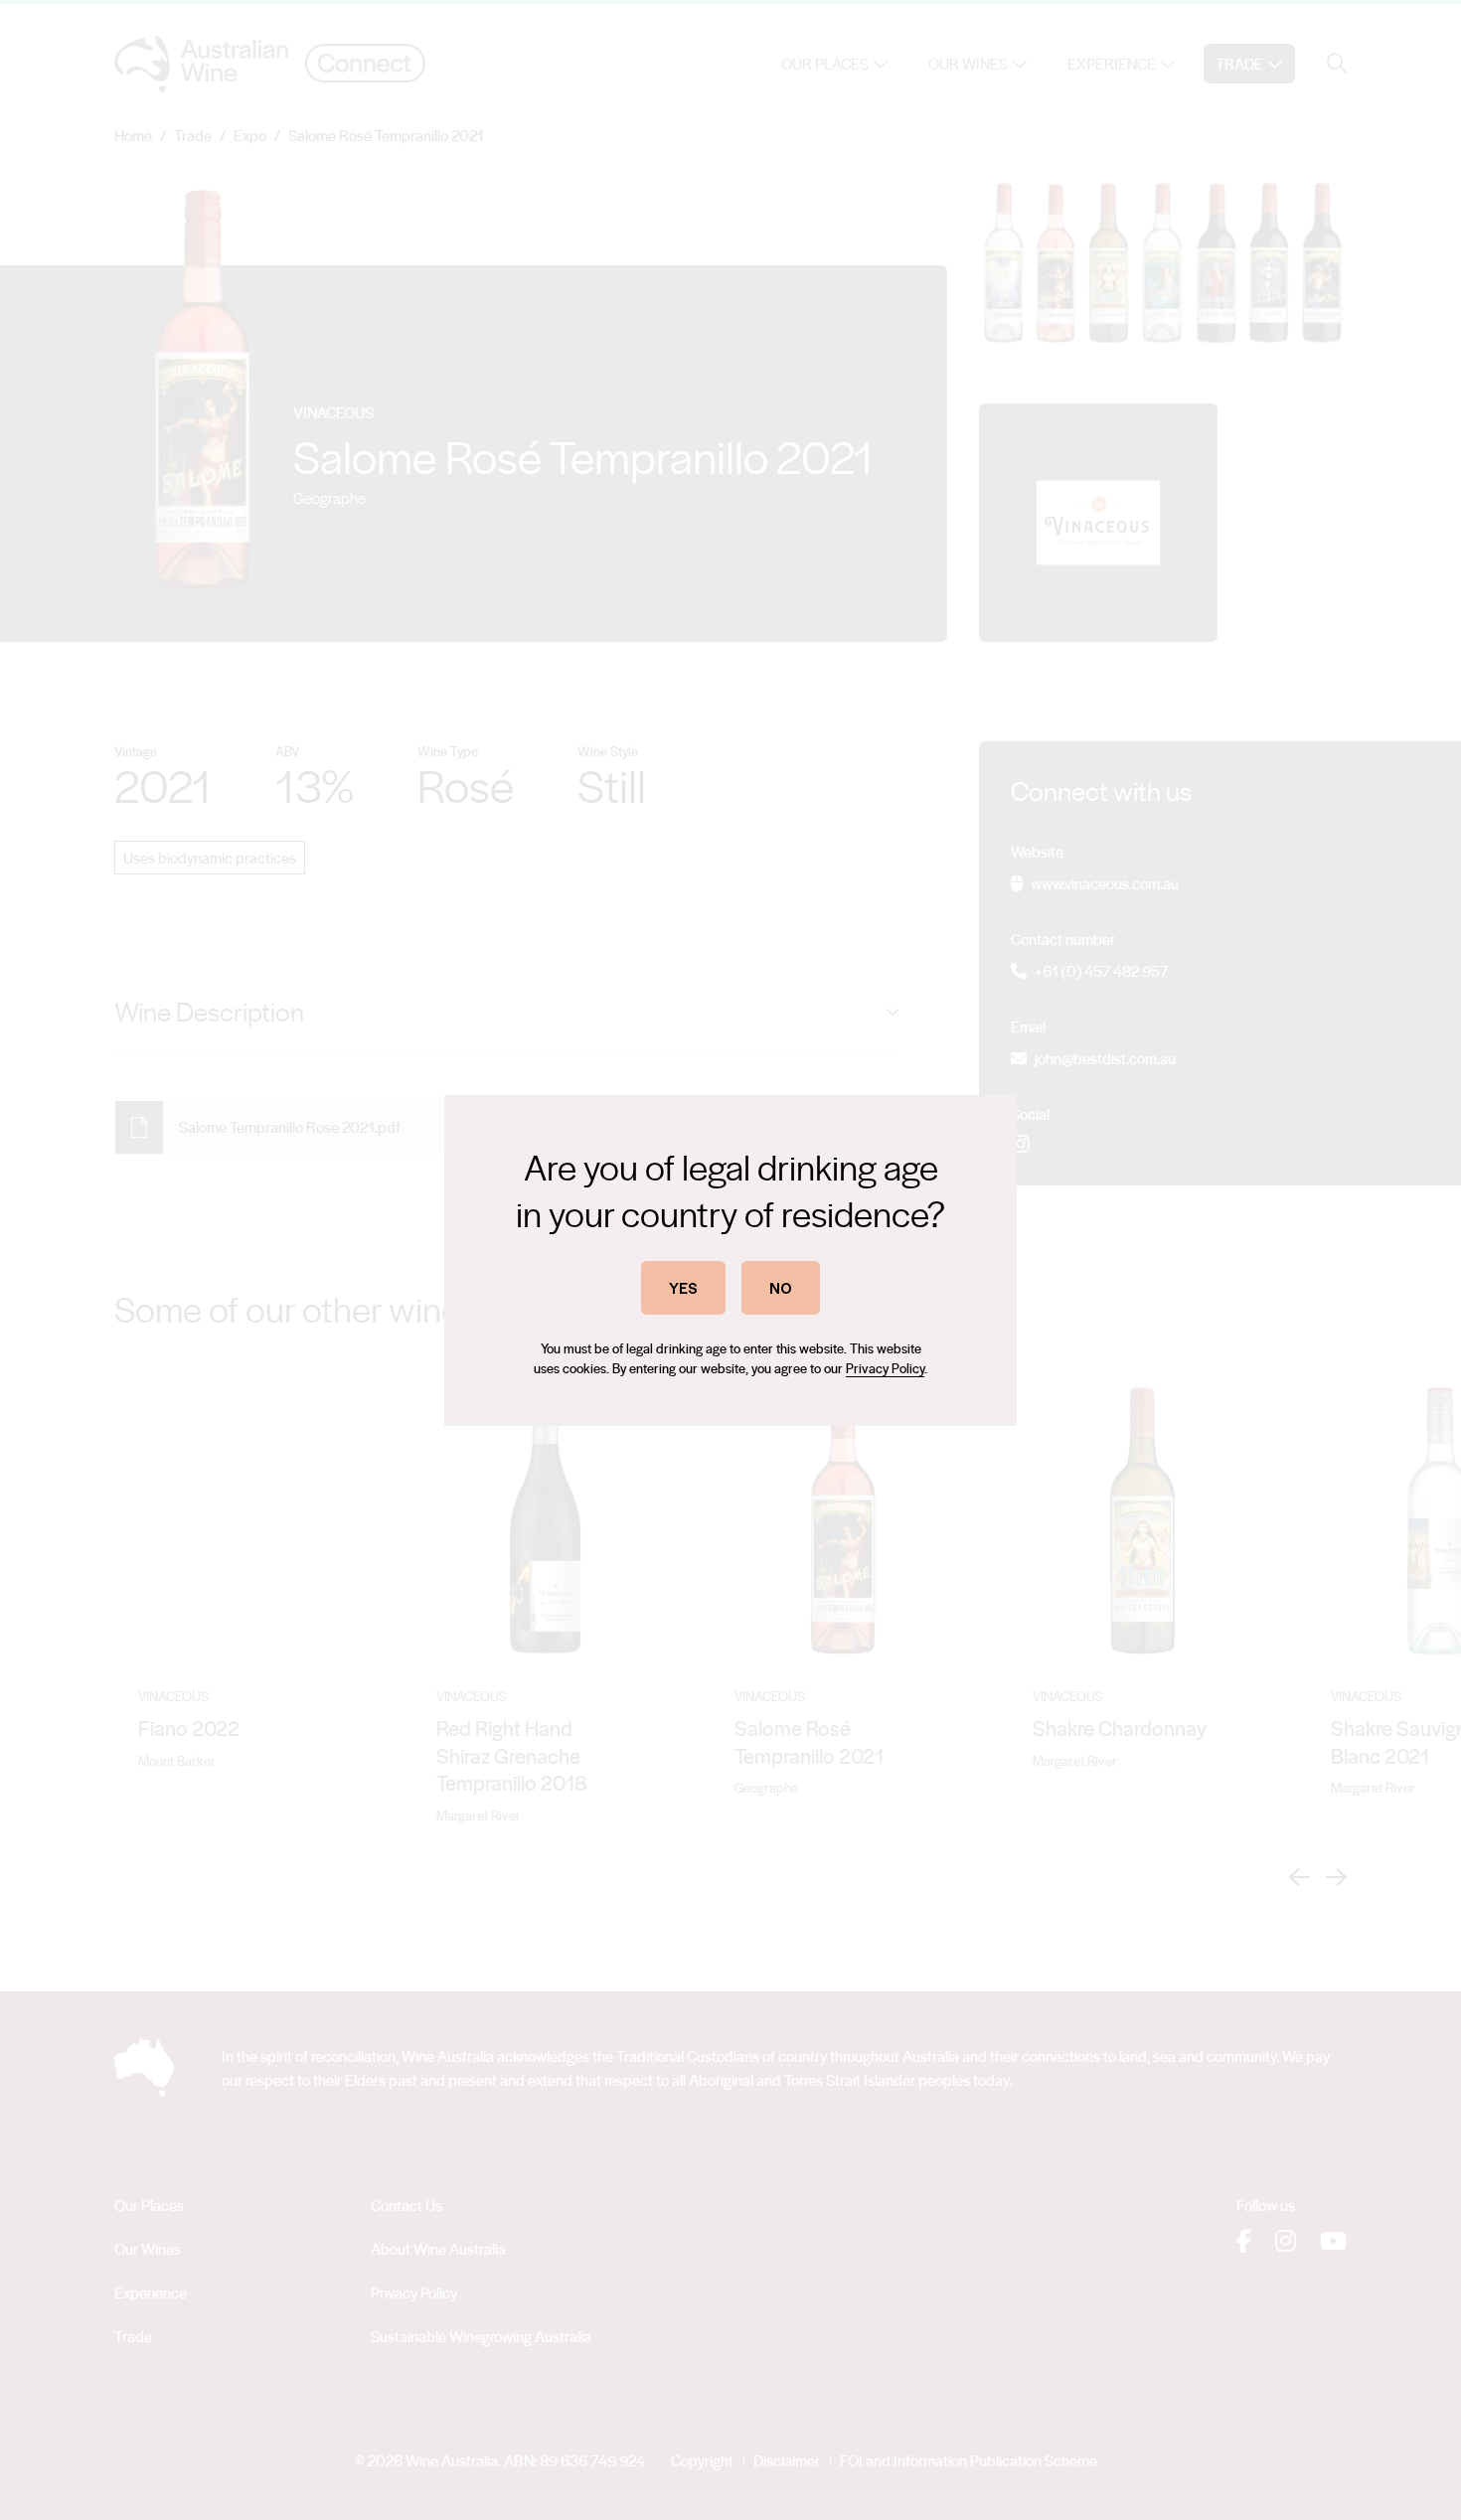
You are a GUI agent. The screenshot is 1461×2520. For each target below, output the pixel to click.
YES (683, 1287)
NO (781, 1287)
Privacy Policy (885, 1368)
